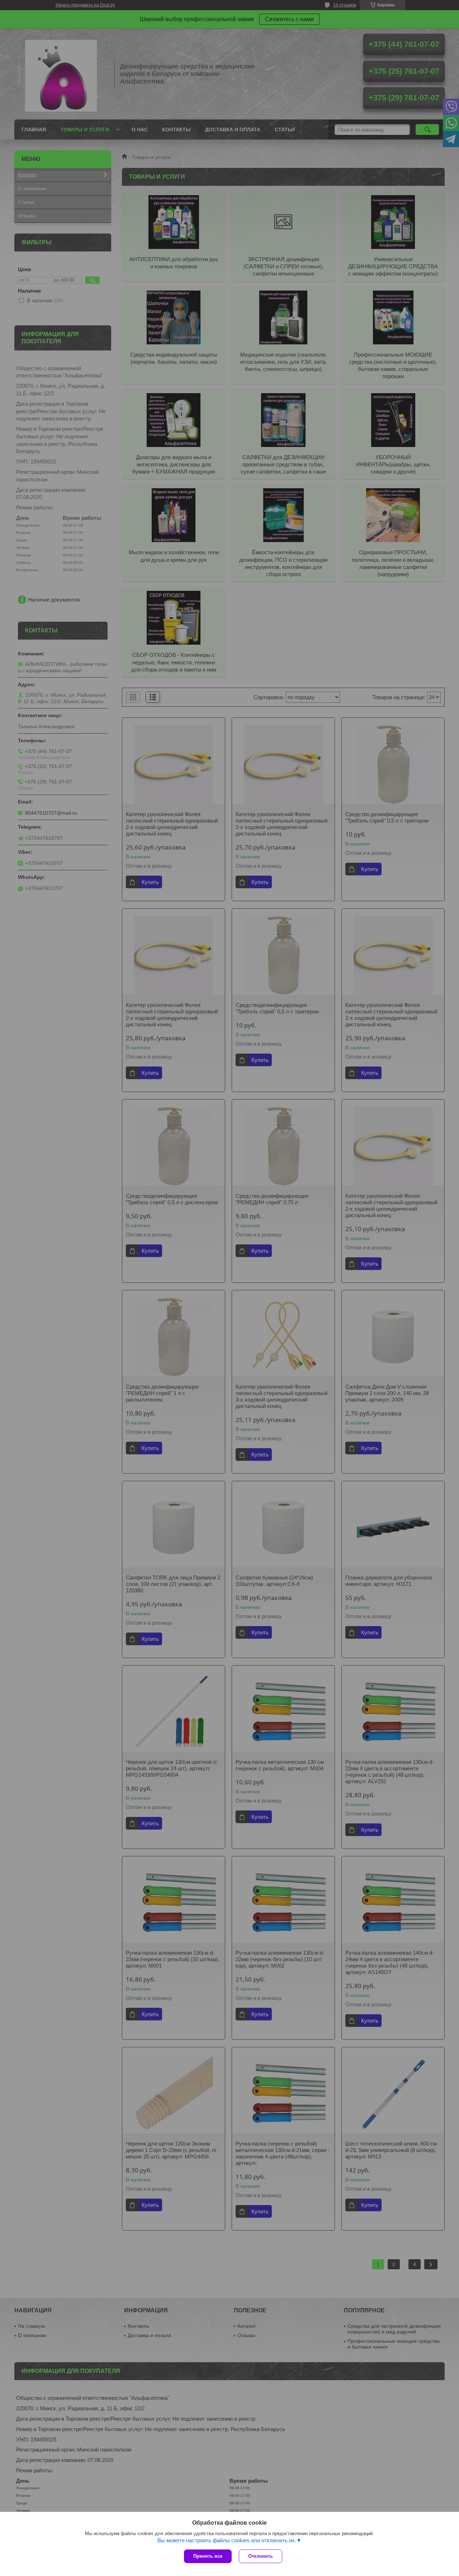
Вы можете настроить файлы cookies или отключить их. (227, 2540)
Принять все (208, 2556)
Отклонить (261, 2556)
